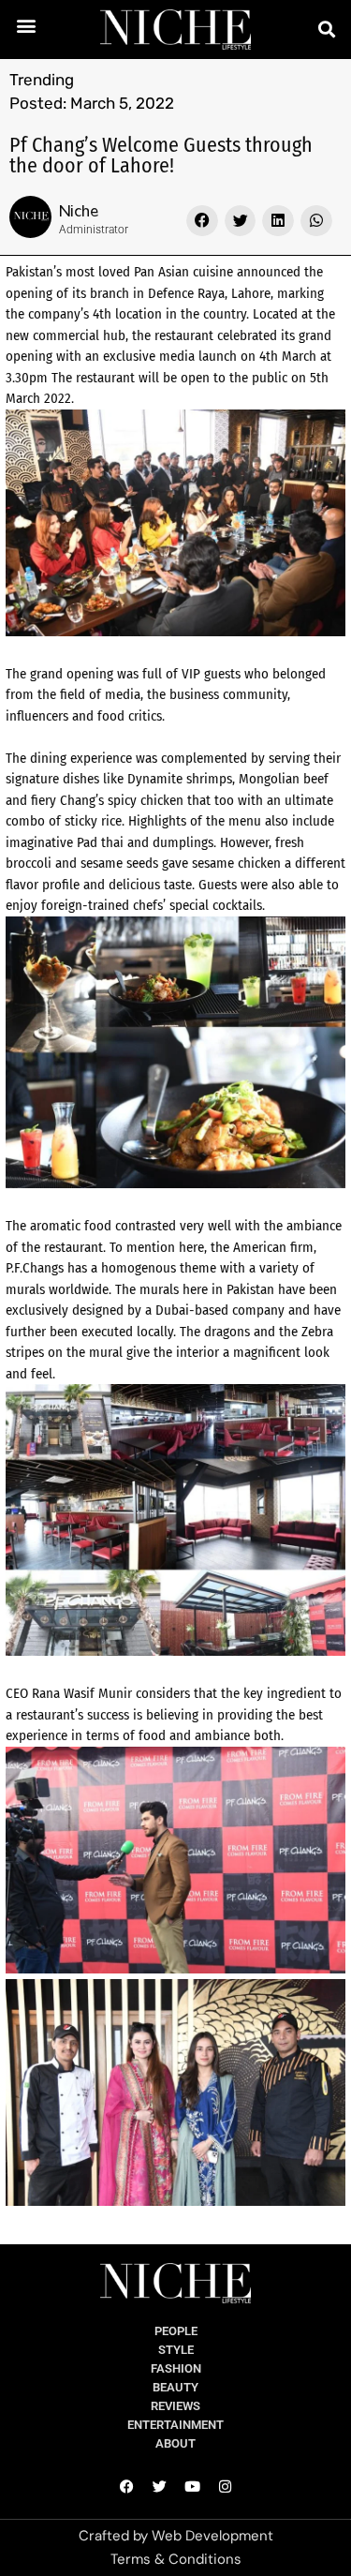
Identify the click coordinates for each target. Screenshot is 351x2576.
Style (176, 2350)
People (176, 2331)
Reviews (175, 2406)
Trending (42, 80)
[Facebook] (126, 2486)
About (175, 2443)
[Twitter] (159, 2486)
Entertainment (175, 2425)
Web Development (212, 2536)
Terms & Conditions (176, 2559)
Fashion (176, 2368)
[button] (27, 25)
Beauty (175, 2387)
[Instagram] (225, 2486)
